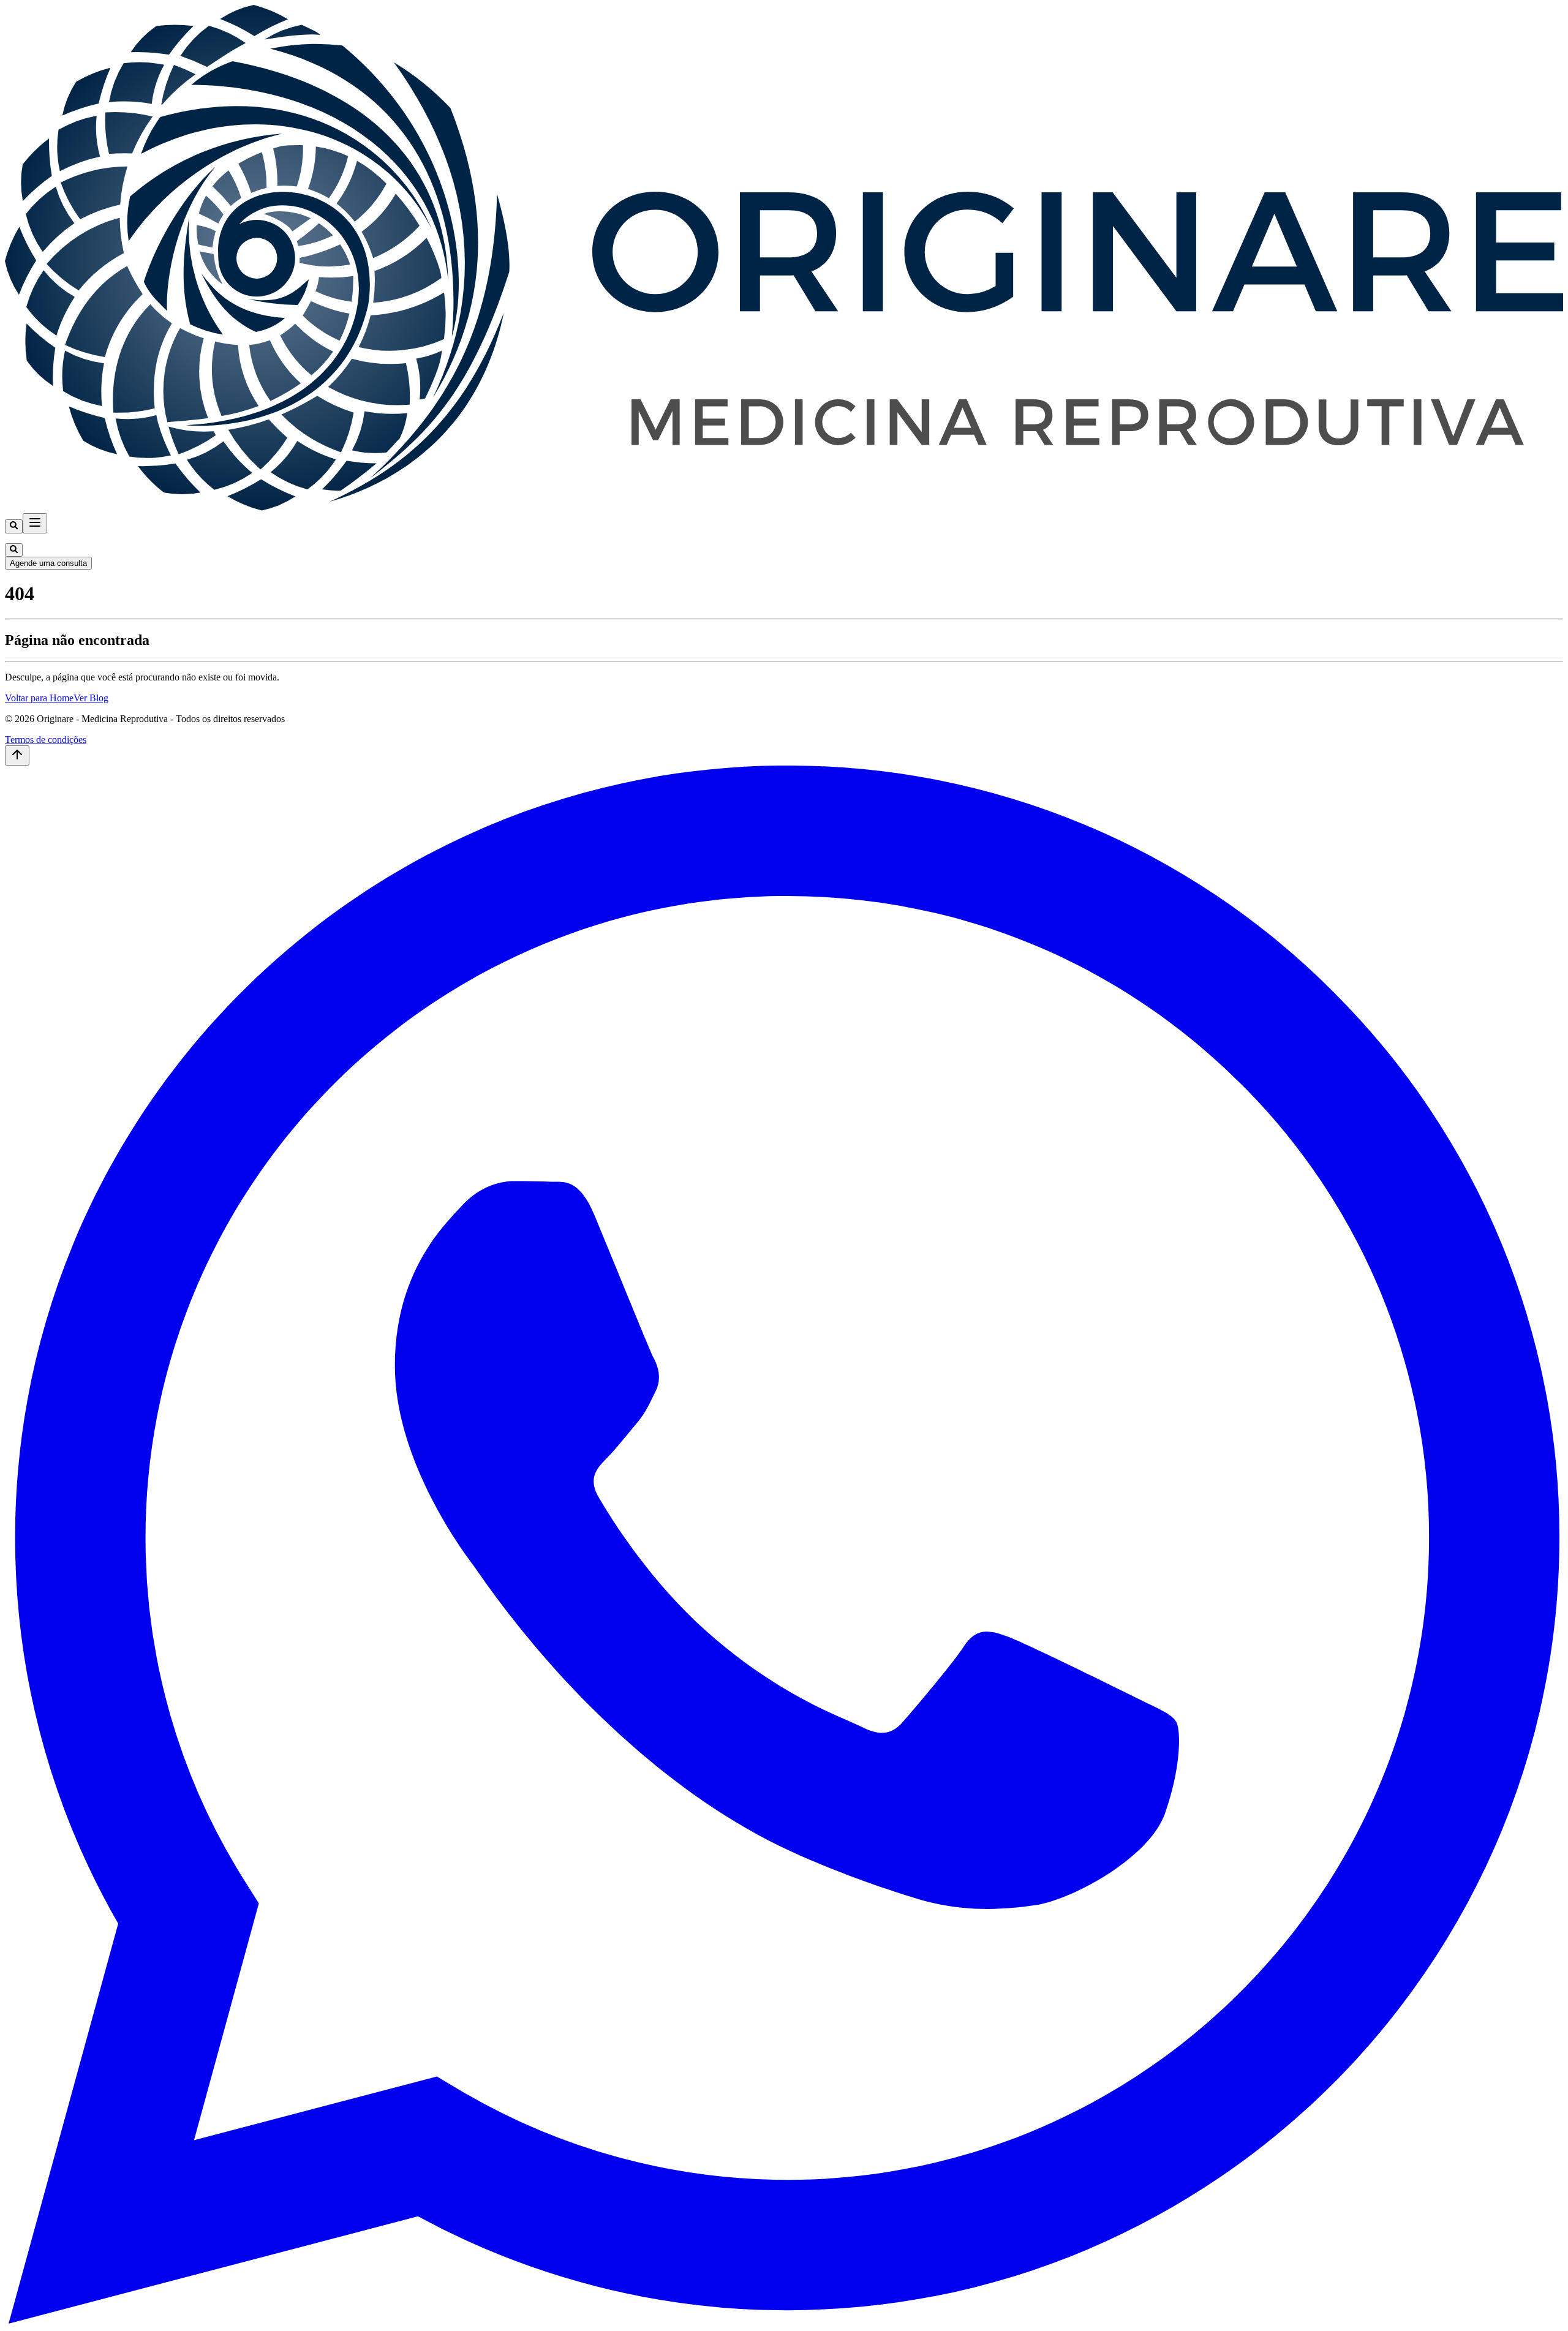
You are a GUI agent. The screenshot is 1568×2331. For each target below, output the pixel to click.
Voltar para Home (39, 698)
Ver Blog (91, 698)
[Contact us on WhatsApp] (784, 2320)
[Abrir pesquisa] (14, 526)
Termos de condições (46, 740)
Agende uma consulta (48, 563)
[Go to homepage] (784, 507)
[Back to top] (17, 755)
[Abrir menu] (35, 523)
